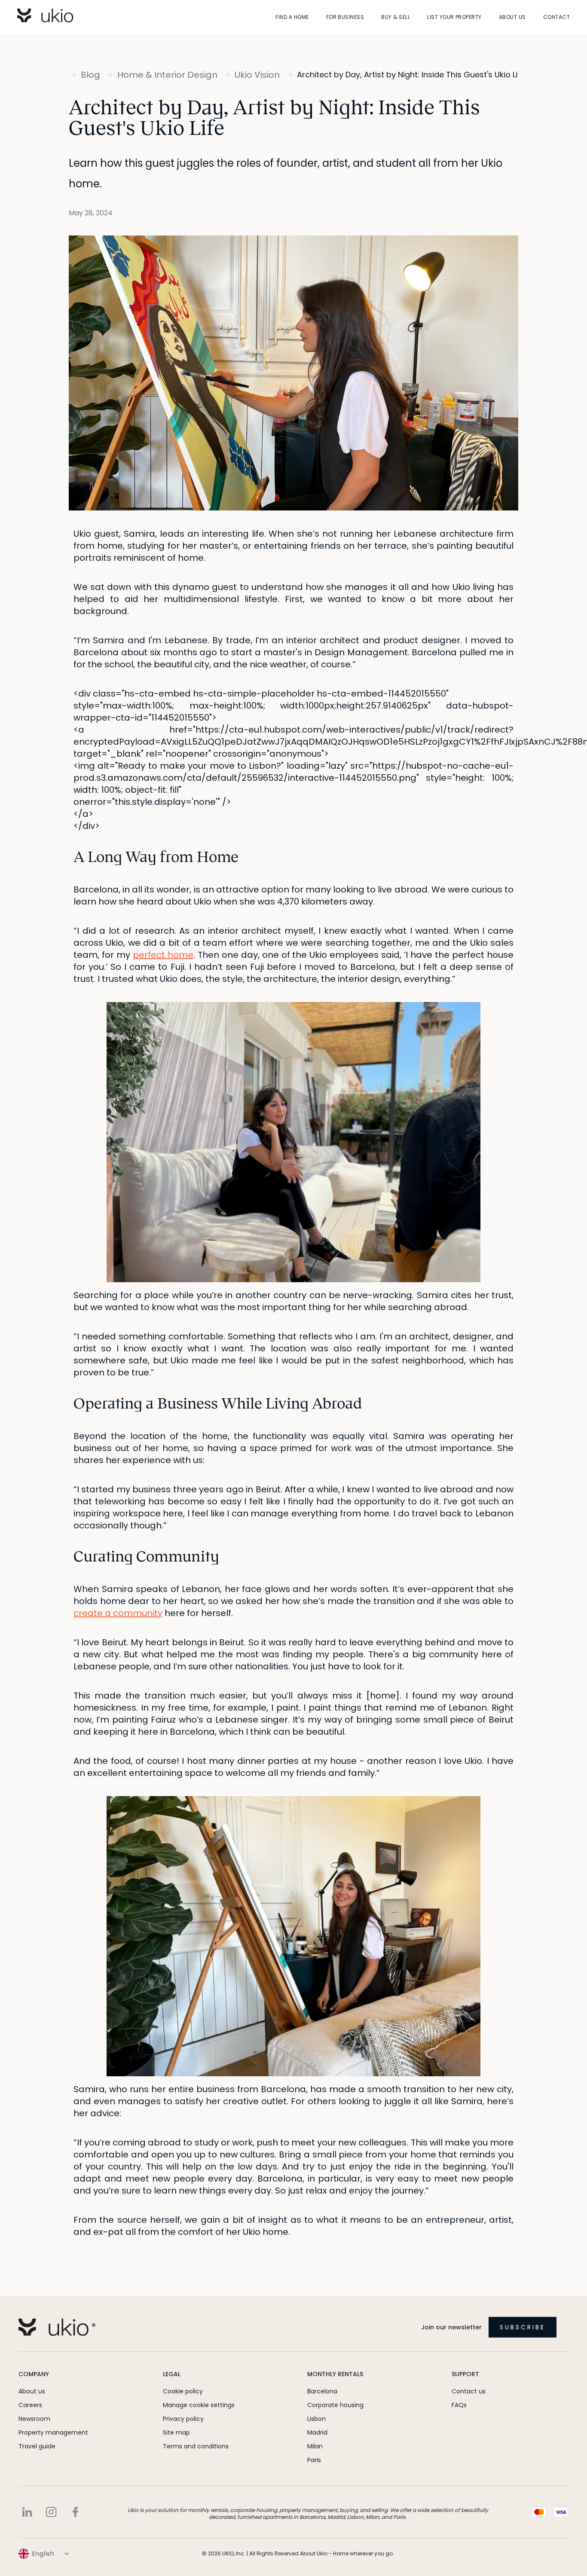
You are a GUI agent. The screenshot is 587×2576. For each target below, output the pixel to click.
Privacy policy (183, 2419)
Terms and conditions (196, 2446)
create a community (118, 1613)
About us (512, 17)
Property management (53, 2432)
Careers (30, 2405)
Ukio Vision (257, 75)
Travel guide (37, 2446)
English (43, 2554)
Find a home (292, 17)
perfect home (163, 955)
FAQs (459, 2405)
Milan (315, 2446)
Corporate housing (335, 2405)
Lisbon (316, 2419)
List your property (454, 17)
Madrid (317, 2432)
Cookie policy (183, 2391)
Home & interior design (167, 75)
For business (345, 17)
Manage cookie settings (199, 2405)
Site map (176, 2432)
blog (90, 75)
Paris (314, 2460)
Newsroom (34, 2419)
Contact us (469, 2391)
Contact (556, 17)
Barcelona (322, 2391)
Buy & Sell (396, 17)
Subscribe (523, 2327)
